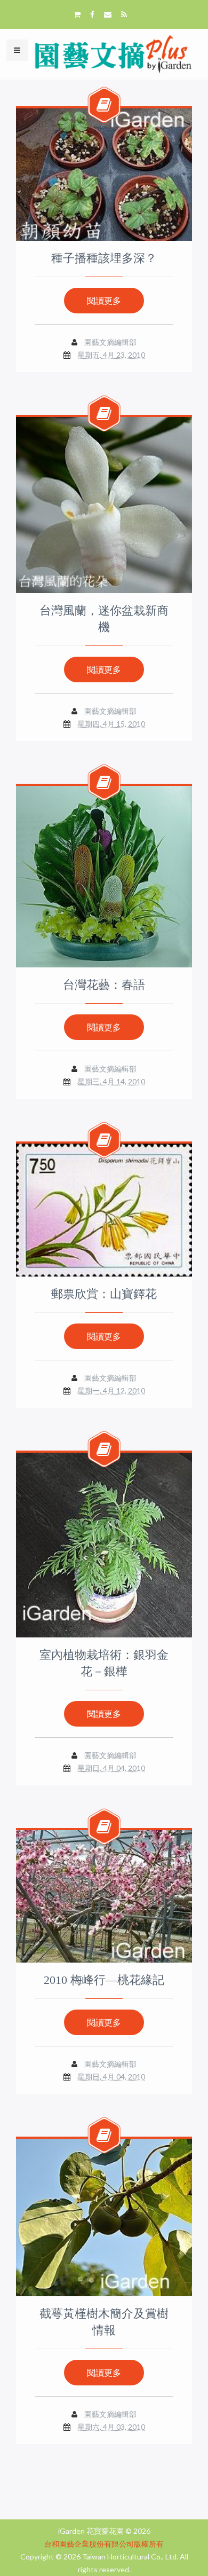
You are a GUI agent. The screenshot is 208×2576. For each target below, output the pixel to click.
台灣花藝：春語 (104, 985)
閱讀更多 (104, 300)
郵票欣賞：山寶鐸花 (104, 1294)
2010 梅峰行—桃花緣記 (104, 1980)
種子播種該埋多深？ (104, 258)
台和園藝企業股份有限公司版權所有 (104, 2544)
